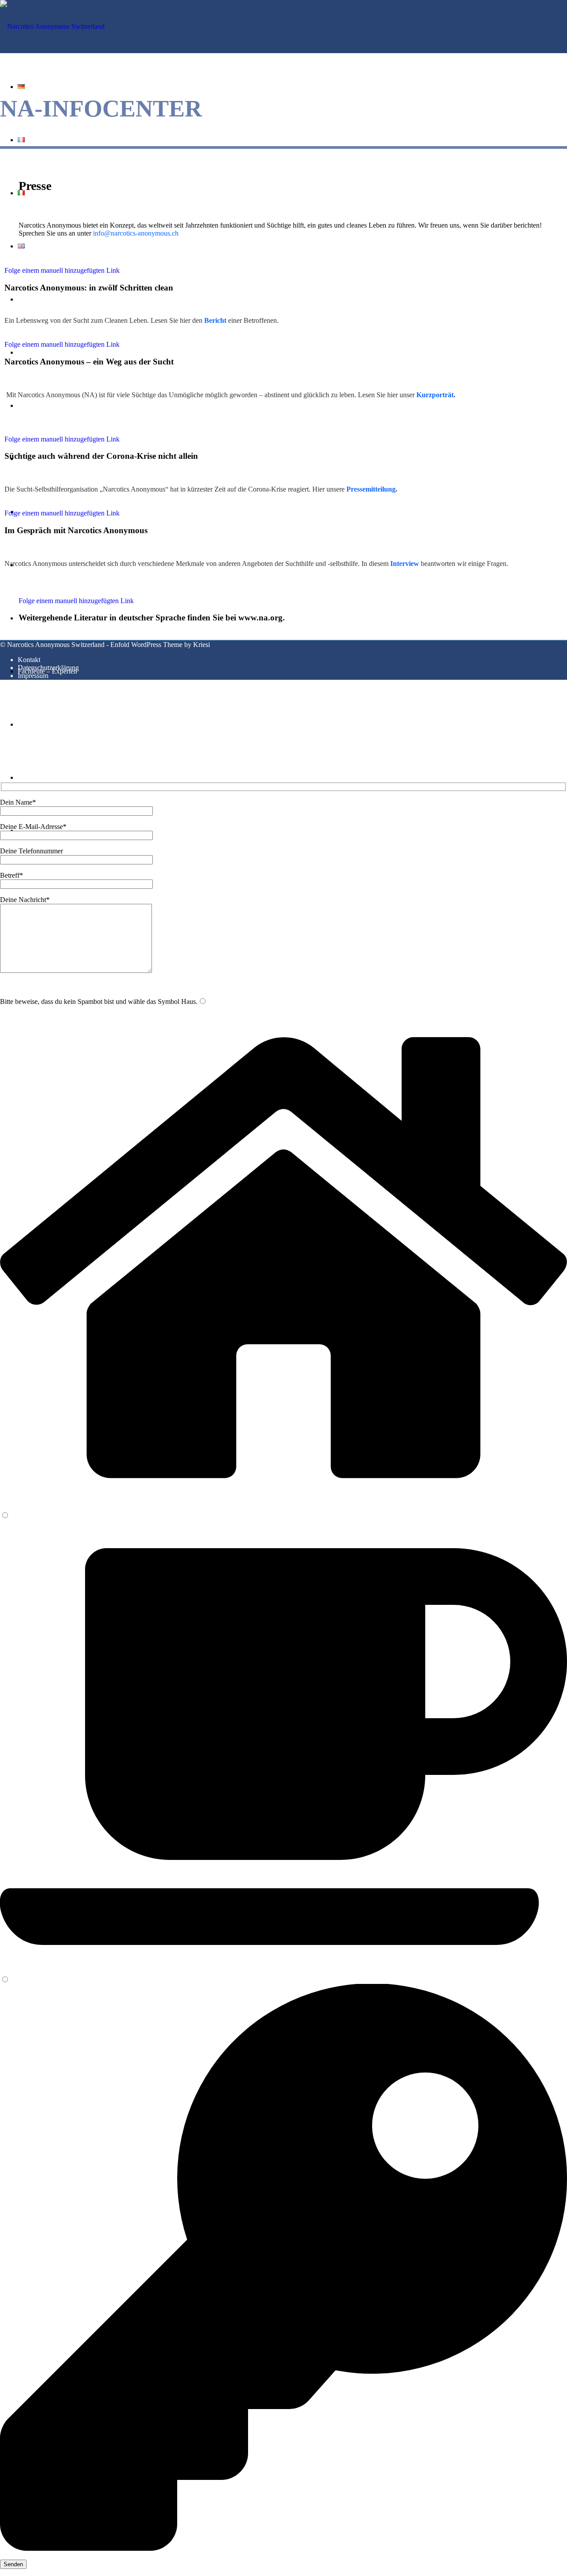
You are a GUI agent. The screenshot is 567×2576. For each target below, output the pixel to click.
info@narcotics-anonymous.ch (136, 233)
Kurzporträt (435, 395)
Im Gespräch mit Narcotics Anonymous (76, 530)
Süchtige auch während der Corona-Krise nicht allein (101, 456)
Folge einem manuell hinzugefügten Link (62, 270)
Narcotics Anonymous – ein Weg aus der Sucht (89, 362)
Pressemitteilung (371, 489)
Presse (35, 186)
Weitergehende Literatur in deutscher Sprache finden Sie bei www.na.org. (152, 618)
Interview (405, 564)
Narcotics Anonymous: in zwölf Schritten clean (89, 288)
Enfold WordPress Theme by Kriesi (160, 645)
